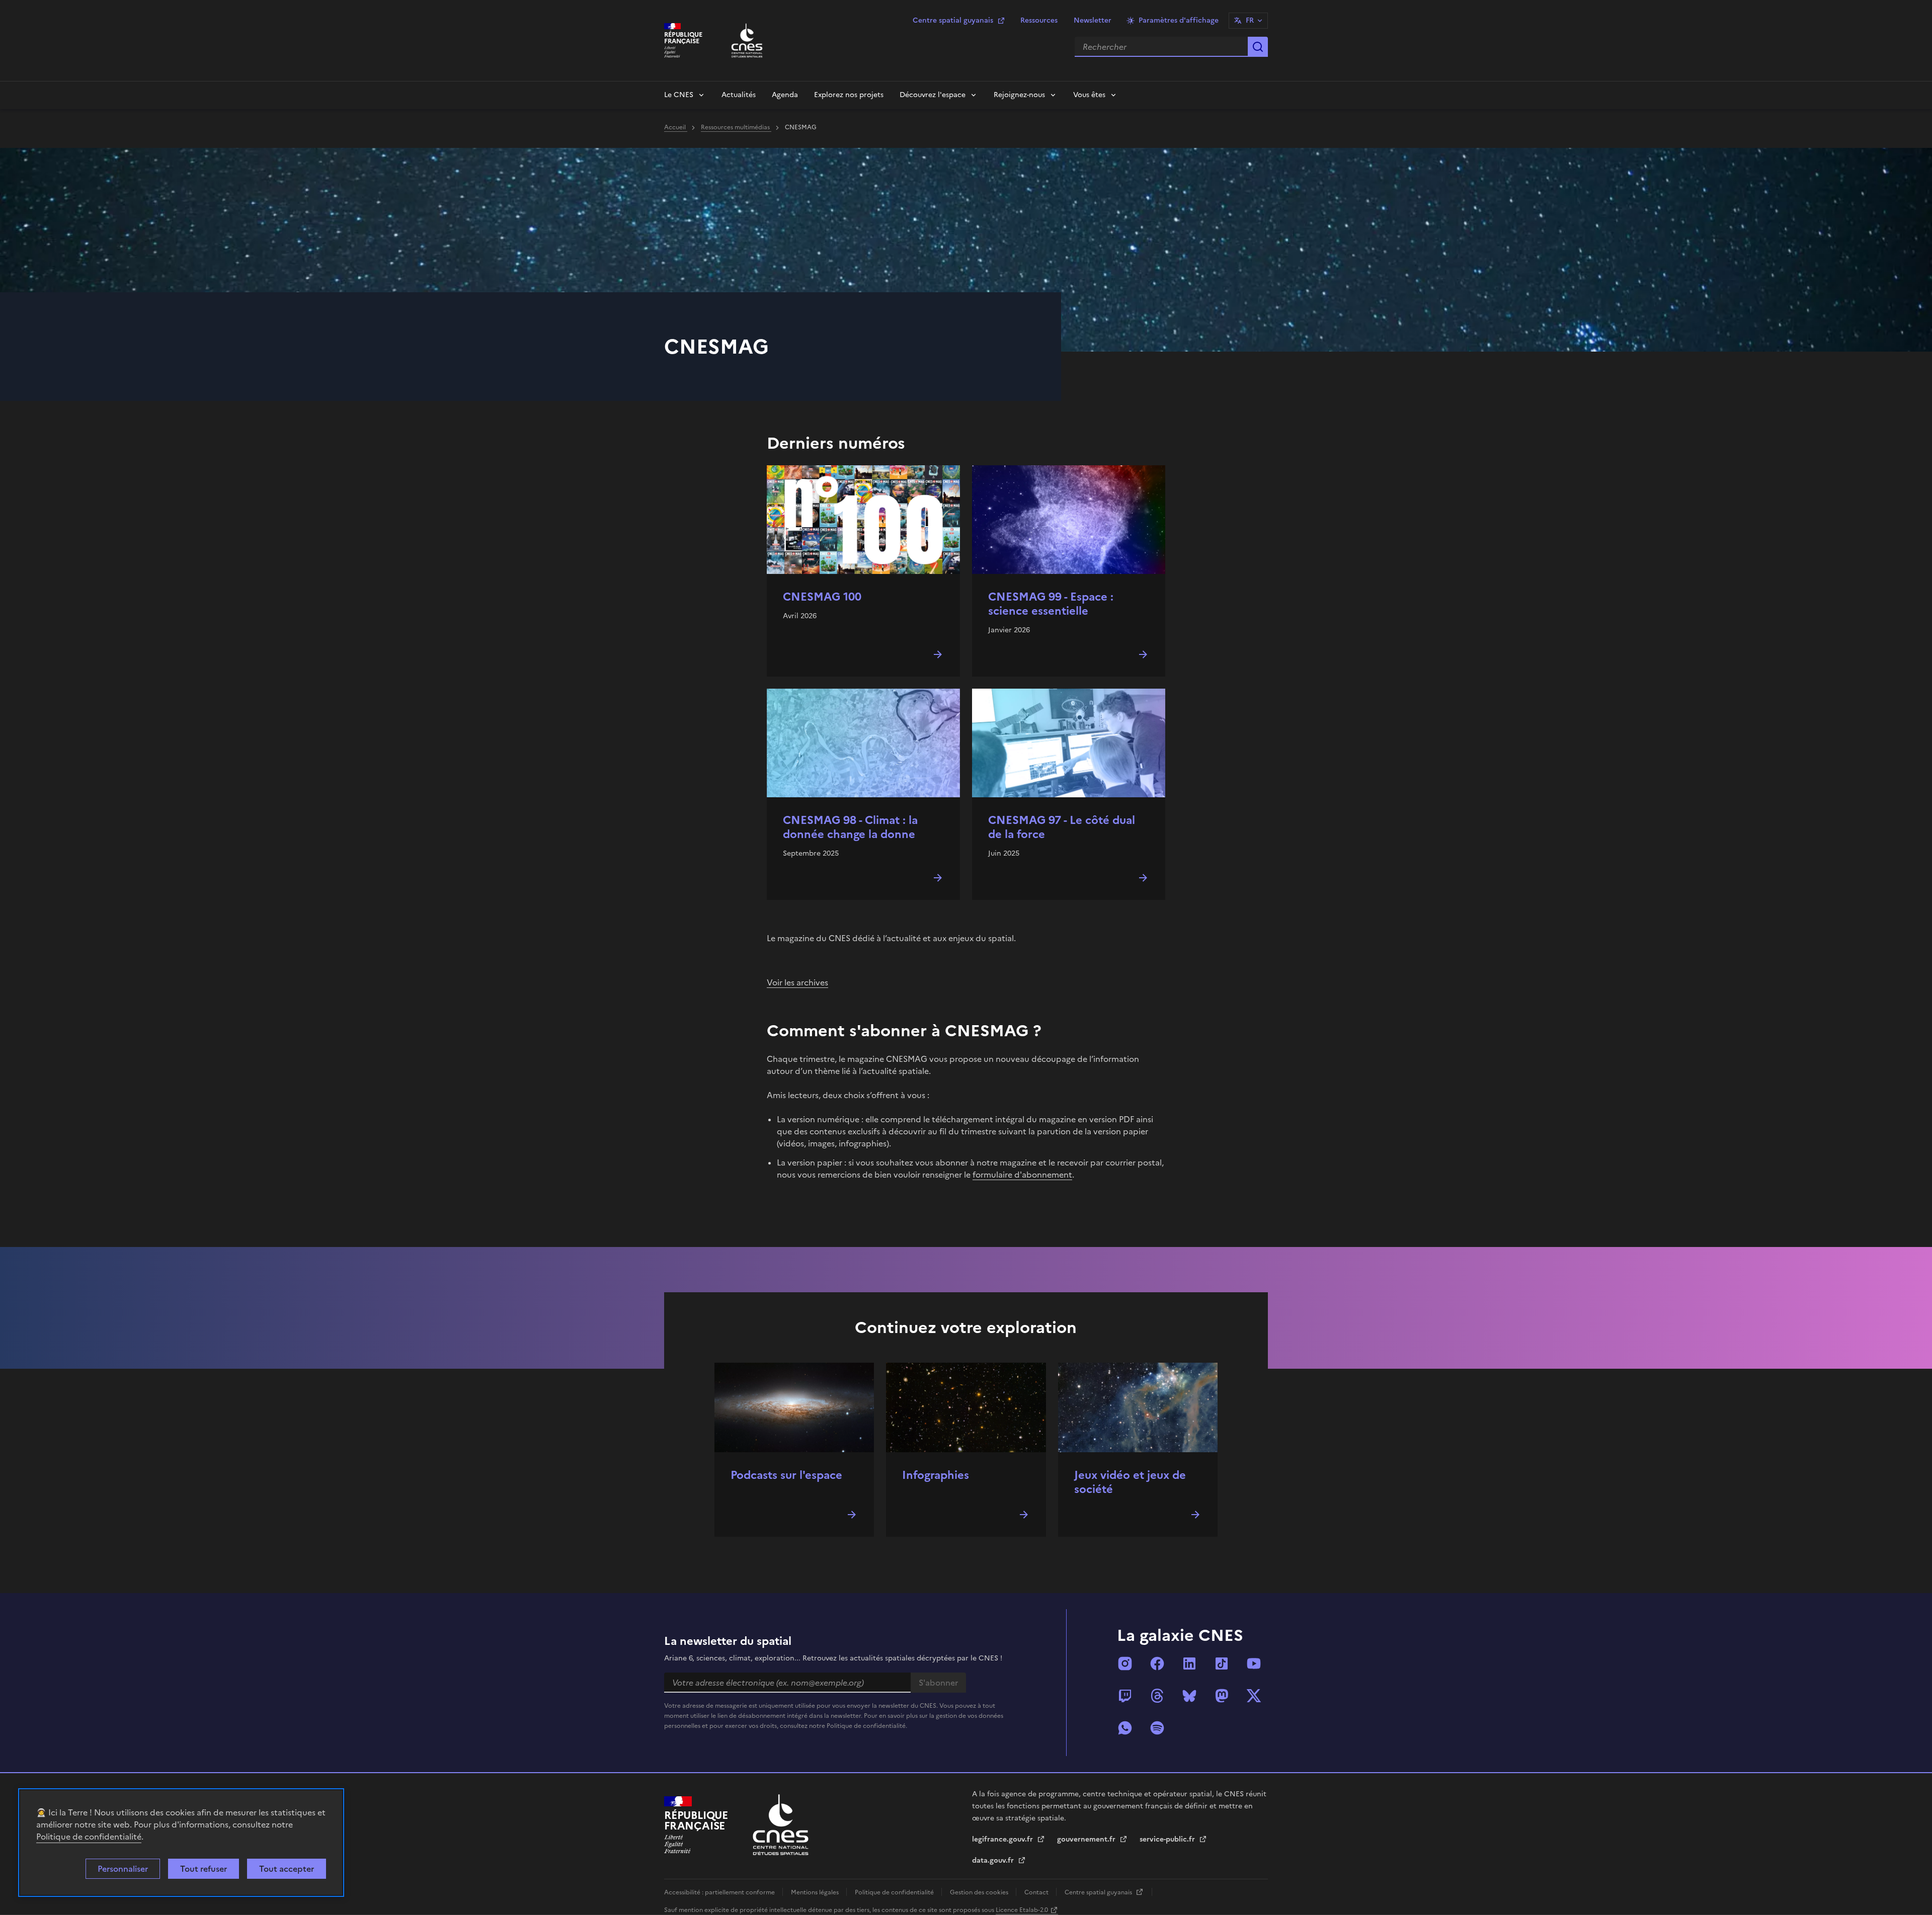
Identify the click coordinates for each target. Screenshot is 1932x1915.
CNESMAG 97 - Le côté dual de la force (1062, 827)
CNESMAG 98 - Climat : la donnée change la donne (850, 827)
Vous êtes (1089, 95)
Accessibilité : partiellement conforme (720, 1892)
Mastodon (1222, 1696)
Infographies (936, 1475)
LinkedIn (1189, 1663)
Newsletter (1093, 20)
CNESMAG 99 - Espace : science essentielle (1051, 604)
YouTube (1254, 1663)
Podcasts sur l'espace (786, 1475)
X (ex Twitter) (1254, 1696)
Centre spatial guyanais (953, 20)
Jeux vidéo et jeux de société (1130, 1482)
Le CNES (679, 95)
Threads (1157, 1696)
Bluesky (1189, 1696)
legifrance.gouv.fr (1003, 1839)
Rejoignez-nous (1019, 95)
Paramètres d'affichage (1179, 20)
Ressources (1039, 20)
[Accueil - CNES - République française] (781, 1825)
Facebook (1157, 1663)
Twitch (1125, 1696)
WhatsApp (1125, 1728)
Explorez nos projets (849, 95)
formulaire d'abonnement (1022, 1175)
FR (1250, 20)
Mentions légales (816, 1892)
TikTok (1222, 1663)
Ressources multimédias (736, 127)
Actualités (739, 95)
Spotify (1157, 1728)
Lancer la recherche (1258, 47)
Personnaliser (123, 1869)
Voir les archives (797, 982)
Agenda (785, 95)
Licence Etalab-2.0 (1022, 1910)
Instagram (1125, 1663)
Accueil (676, 127)
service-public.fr (1168, 1839)
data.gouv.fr (994, 1860)
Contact (1037, 1892)
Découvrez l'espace (933, 95)
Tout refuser (204, 1869)
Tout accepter (287, 1869)
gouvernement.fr (1087, 1839)
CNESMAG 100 (822, 597)
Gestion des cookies (980, 1892)
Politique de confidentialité (89, 1837)
